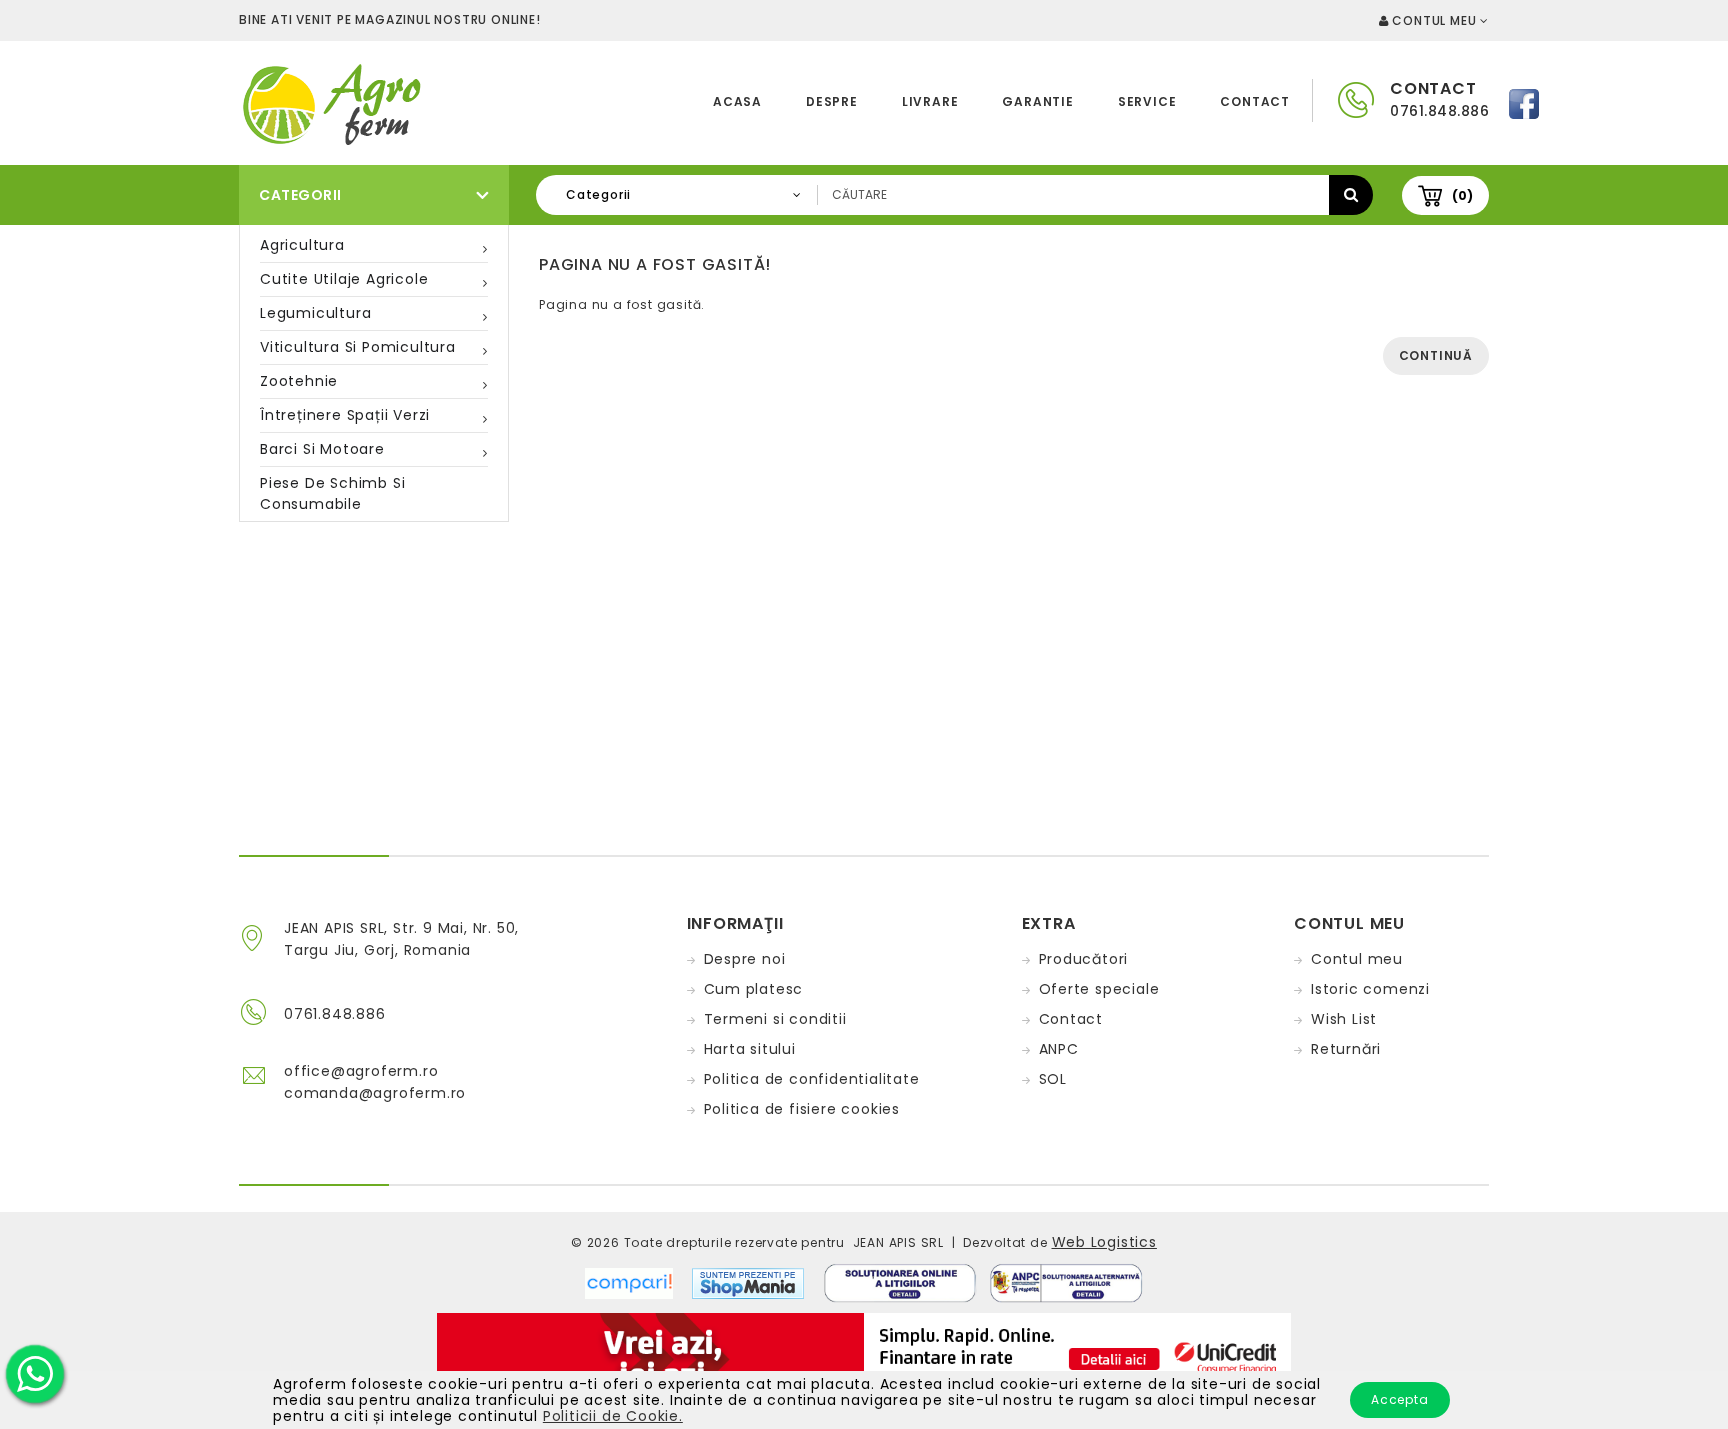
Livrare (930, 101)
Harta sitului (750, 1049)
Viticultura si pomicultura (358, 347)
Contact (1255, 101)
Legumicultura (315, 313)
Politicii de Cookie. (613, 1416)
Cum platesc (754, 989)
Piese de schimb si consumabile (332, 493)
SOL (1053, 1079)
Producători (1084, 959)
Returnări (1346, 1049)
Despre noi (745, 959)
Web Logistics (1104, 1242)
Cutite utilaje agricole (344, 279)
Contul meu (1357, 959)
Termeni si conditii (775, 1019)
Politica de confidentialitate (812, 1079)
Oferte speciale (1099, 989)
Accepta (1400, 1399)
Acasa (737, 101)
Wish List (1344, 1019)
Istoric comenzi (1370, 989)
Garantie (1037, 101)
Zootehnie (299, 381)
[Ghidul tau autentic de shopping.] (638, 1282)
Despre (832, 101)
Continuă (1436, 355)
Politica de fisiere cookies (802, 1109)
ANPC (1059, 1049)
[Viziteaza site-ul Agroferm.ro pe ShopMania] (748, 1282)
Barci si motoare (322, 449)
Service (1147, 101)
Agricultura (302, 245)
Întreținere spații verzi (345, 415)
